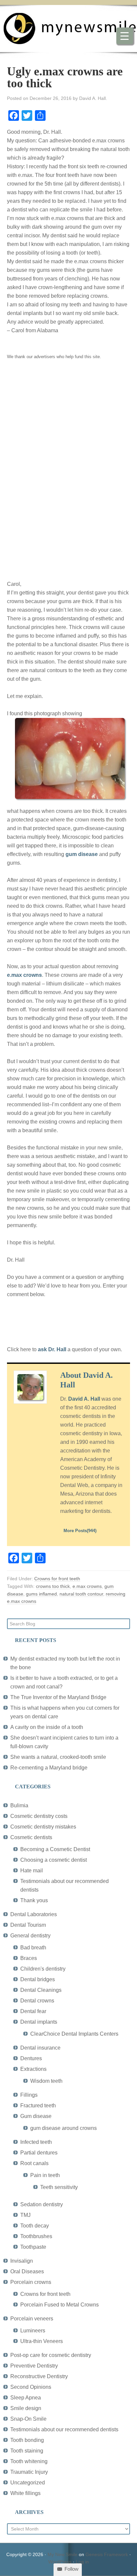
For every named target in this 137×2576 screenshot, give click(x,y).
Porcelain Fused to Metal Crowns (60, 2305)
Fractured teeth (38, 2106)
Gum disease (36, 2116)
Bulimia (19, 1805)
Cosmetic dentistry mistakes (43, 1827)
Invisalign (22, 2261)
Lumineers (33, 2331)
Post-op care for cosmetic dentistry (51, 2355)
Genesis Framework (107, 2554)
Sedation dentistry (42, 2204)
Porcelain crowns (31, 2282)
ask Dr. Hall (52, 1349)
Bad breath (33, 1948)
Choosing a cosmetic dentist (54, 1860)
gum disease (82, 854)
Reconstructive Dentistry (39, 2376)
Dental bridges (38, 1979)
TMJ (25, 2215)
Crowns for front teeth (57, 1579)
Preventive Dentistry (34, 2366)
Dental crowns (37, 2001)
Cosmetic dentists (31, 1837)
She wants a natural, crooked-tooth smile (58, 1757)
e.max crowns (24, 975)
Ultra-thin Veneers (42, 2341)
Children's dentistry (43, 1969)
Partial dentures (39, 2153)
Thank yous (34, 1900)
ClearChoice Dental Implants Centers (74, 2034)
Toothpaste (33, 2247)
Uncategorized (28, 2483)
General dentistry (30, 1936)
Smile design (26, 2408)
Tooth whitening (29, 2461)
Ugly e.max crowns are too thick (65, 77)
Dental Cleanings (41, 1990)
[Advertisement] (57, 469)
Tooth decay (35, 2226)
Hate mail (32, 1871)
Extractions (33, 2069)
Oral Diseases (27, 2271)
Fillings (29, 2095)
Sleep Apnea (26, 2398)
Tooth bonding (27, 2440)
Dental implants (39, 2022)
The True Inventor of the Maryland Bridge (58, 1697)
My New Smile (63, 2554)
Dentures (31, 2058)
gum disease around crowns (64, 2128)
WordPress (60, 2562)
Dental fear (33, 2011)
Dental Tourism (28, 1925)
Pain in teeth (45, 2175)
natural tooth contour (81, 1594)
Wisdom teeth (46, 2081)
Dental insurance (40, 2048)
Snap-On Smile (28, 2419)
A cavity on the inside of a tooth (47, 1727)
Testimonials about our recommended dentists (64, 2429)
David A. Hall (84, 1399)
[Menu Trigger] (125, 36)
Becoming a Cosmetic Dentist (55, 1849)
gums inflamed (41, 1594)
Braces (29, 1958)
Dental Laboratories (34, 1914)
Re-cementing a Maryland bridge (49, 1768)
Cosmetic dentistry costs (39, 1816)
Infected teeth (36, 2142)
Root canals (34, 2163)
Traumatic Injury (29, 2472)
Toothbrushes (36, 2236)
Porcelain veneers (32, 2319)
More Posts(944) (80, 1531)
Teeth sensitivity (59, 2187)
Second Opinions (31, 2387)
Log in (82, 2562)
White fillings (25, 2493)
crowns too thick (53, 1586)
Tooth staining (27, 2451)
